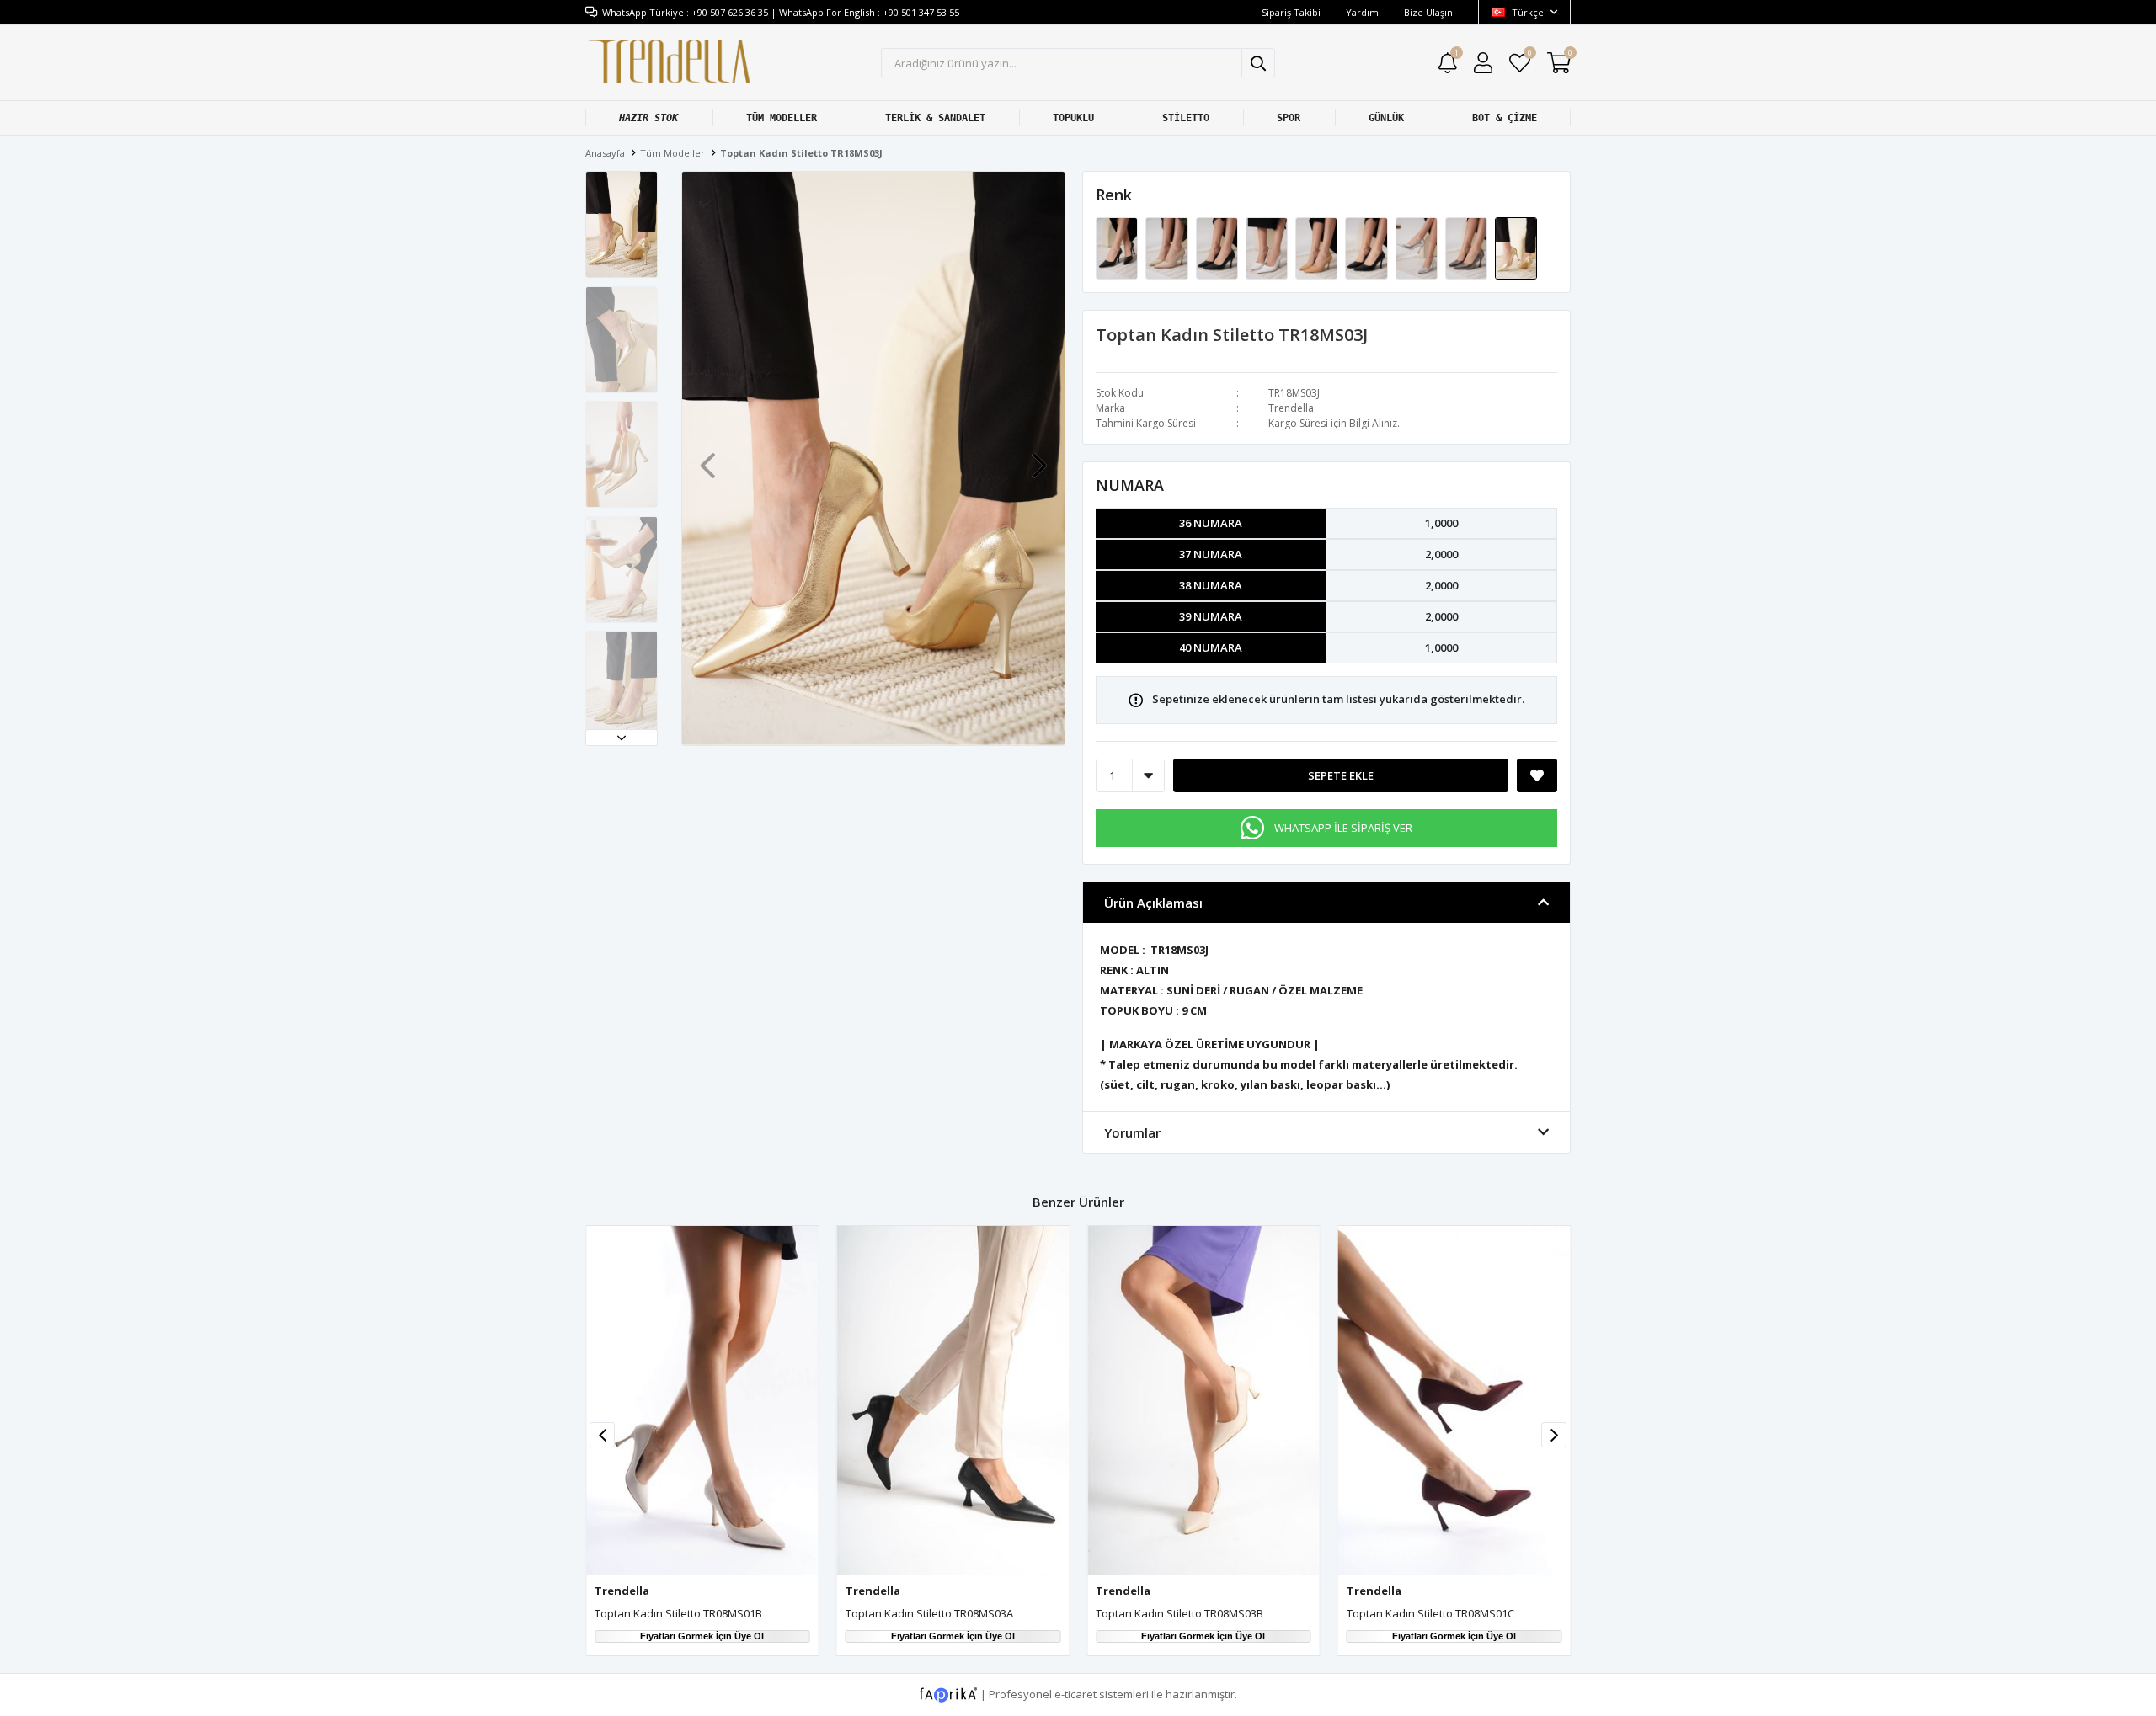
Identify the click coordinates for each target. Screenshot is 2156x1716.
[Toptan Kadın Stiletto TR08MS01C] (1454, 1400)
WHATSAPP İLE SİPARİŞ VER (1343, 828)
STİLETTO (1186, 118)
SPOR (1289, 118)
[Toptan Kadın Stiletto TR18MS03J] (1516, 248)
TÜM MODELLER (782, 118)
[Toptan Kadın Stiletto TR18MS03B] (1168, 248)
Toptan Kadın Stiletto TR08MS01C (1430, 1613)
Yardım (1362, 12)
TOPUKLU (1073, 118)
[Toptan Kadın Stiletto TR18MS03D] (1268, 248)
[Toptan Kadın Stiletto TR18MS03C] (1218, 248)
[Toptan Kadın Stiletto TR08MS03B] (1203, 1400)
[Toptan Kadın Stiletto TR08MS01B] (702, 1400)
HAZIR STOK (648, 118)
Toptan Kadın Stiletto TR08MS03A (929, 1613)
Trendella (1291, 408)
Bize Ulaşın (1428, 12)
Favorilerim (1529, 55)
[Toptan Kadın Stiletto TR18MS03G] (1418, 248)
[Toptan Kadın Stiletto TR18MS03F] (1367, 248)
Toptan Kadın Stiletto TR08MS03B (1179, 1613)
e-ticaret (1075, 1693)
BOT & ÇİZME (1505, 118)
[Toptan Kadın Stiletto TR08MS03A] (953, 1400)
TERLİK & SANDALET (935, 118)
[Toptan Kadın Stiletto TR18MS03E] (1318, 248)
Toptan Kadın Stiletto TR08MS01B (678, 1613)
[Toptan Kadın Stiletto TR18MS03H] (1468, 248)
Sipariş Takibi (1291, 12)
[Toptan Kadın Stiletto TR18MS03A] (1118, 248)
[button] (622, 738)
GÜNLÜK (1386, 118)
